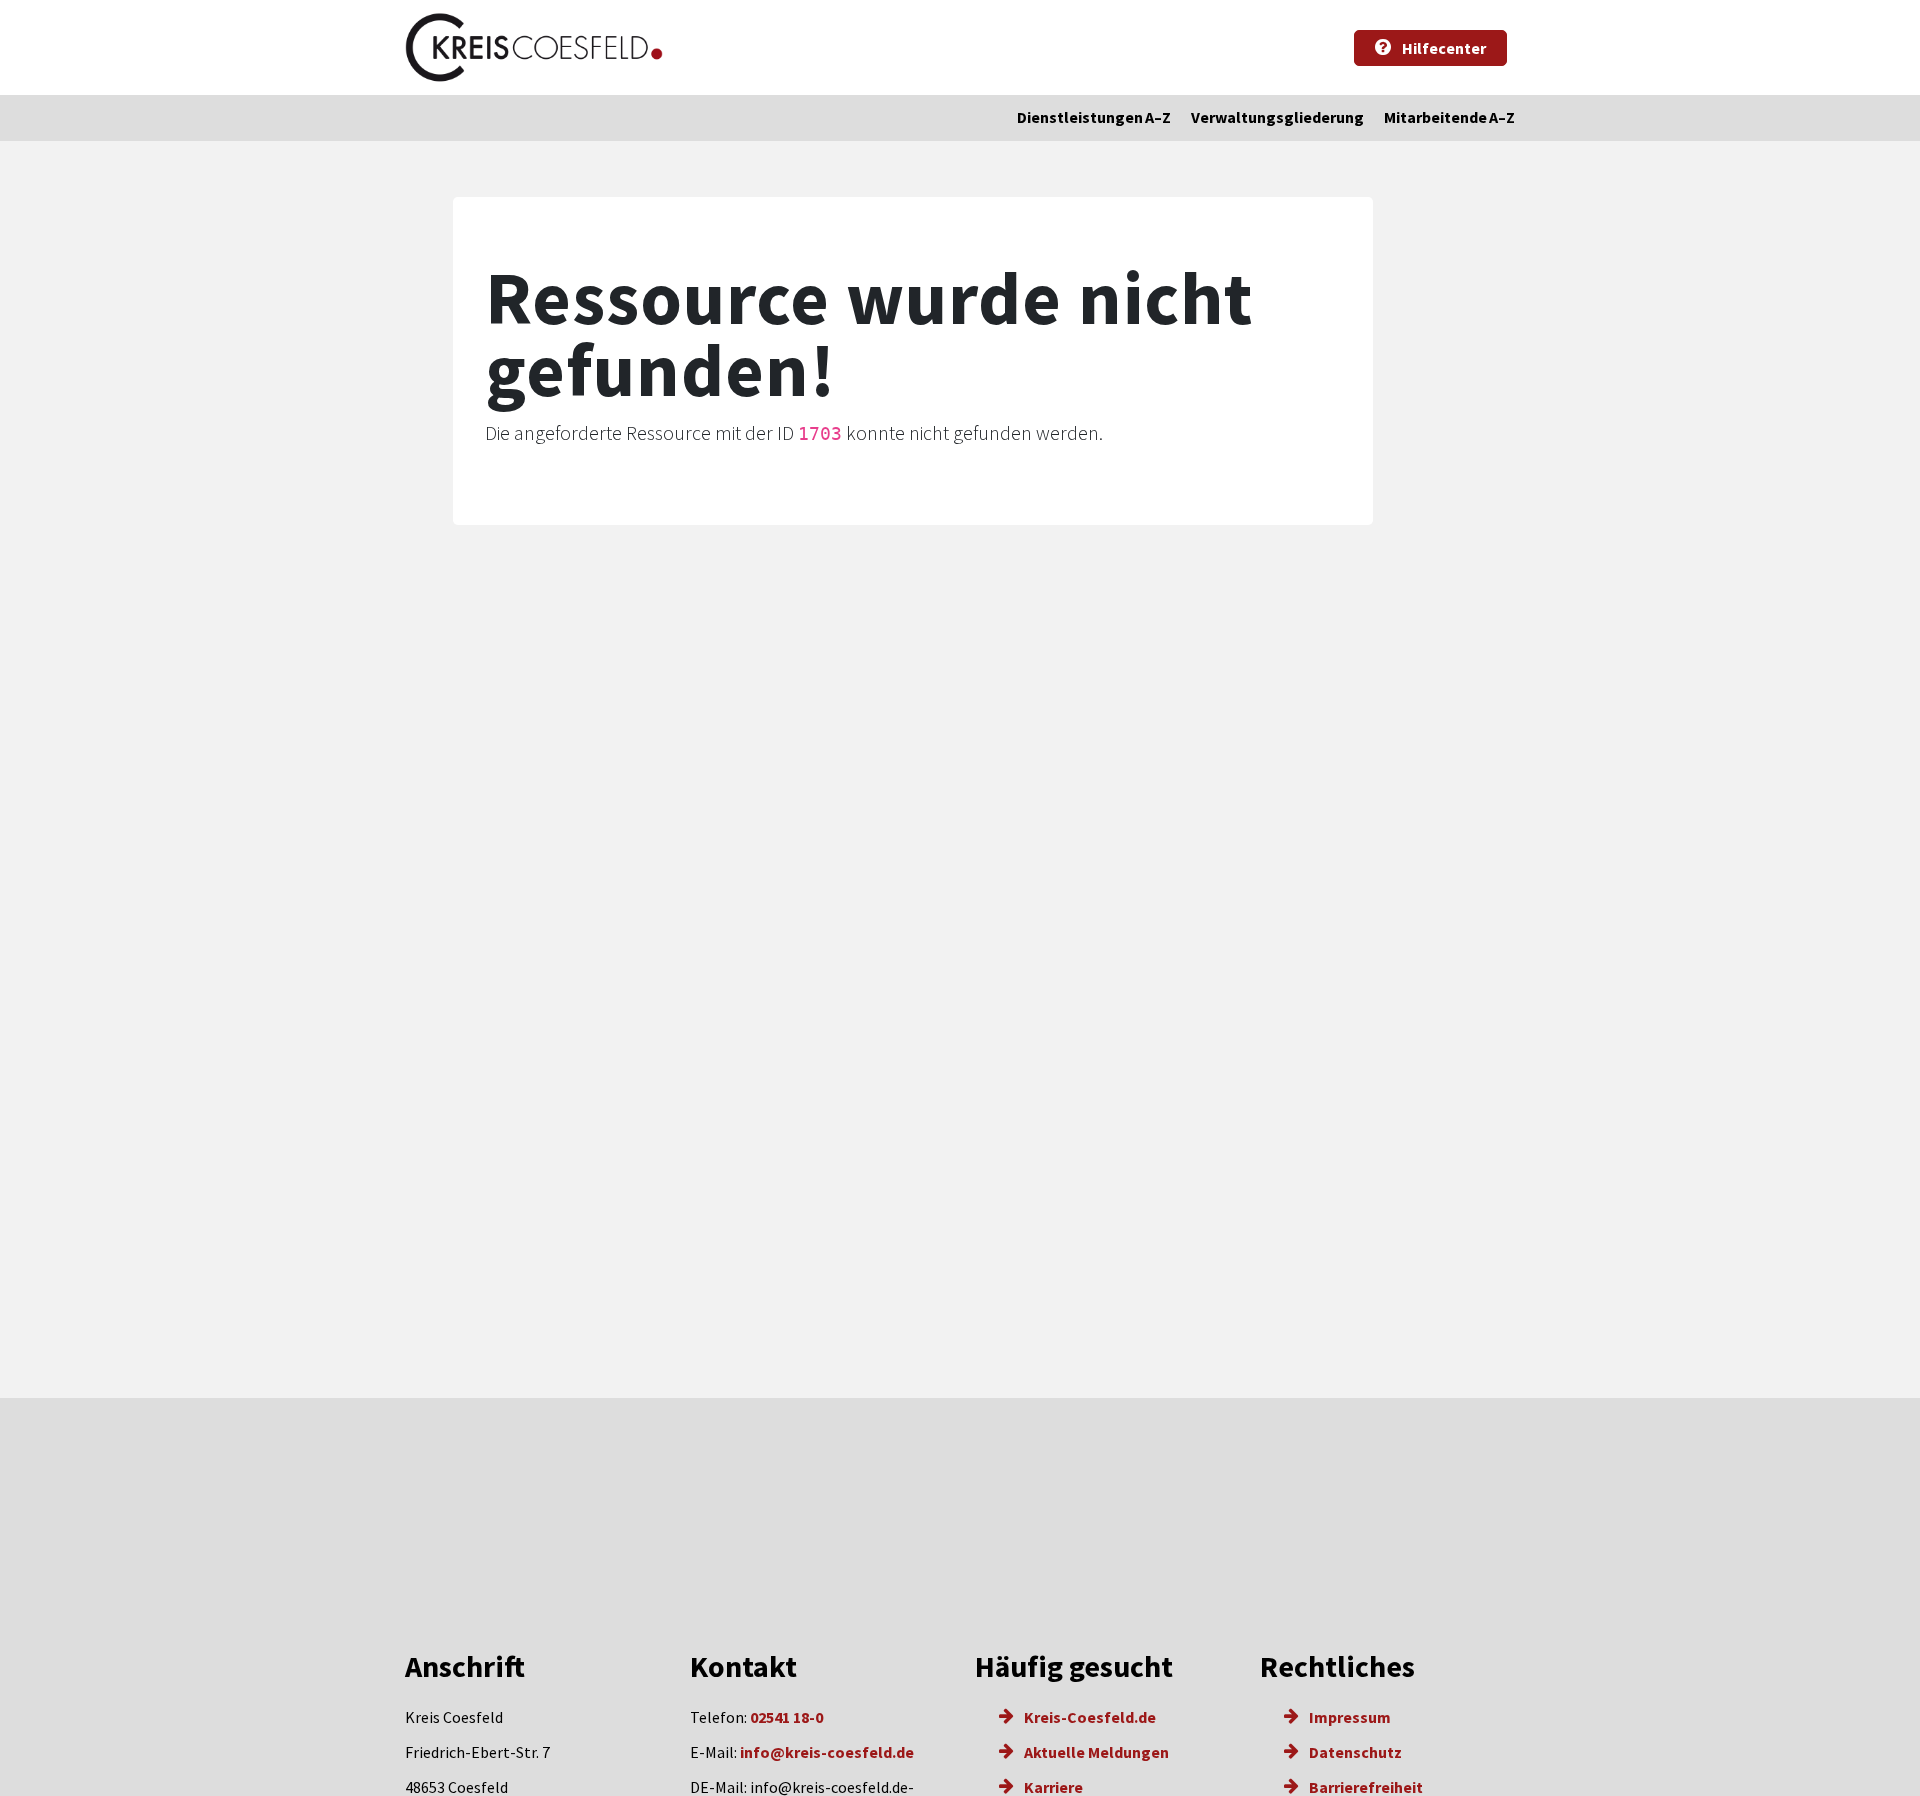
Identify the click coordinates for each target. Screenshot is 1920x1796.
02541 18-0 (786, 1717)
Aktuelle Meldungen (1095, 1752)
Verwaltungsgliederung (1277, 117)
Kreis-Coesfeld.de (1088, 1717)
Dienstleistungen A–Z (1094, 117)
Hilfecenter (1442, 48)
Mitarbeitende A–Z (1449, 117)
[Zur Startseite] (534, 47)
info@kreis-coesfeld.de (827, 1752)
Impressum (1348, 1717)
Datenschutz (1354, 1752)
